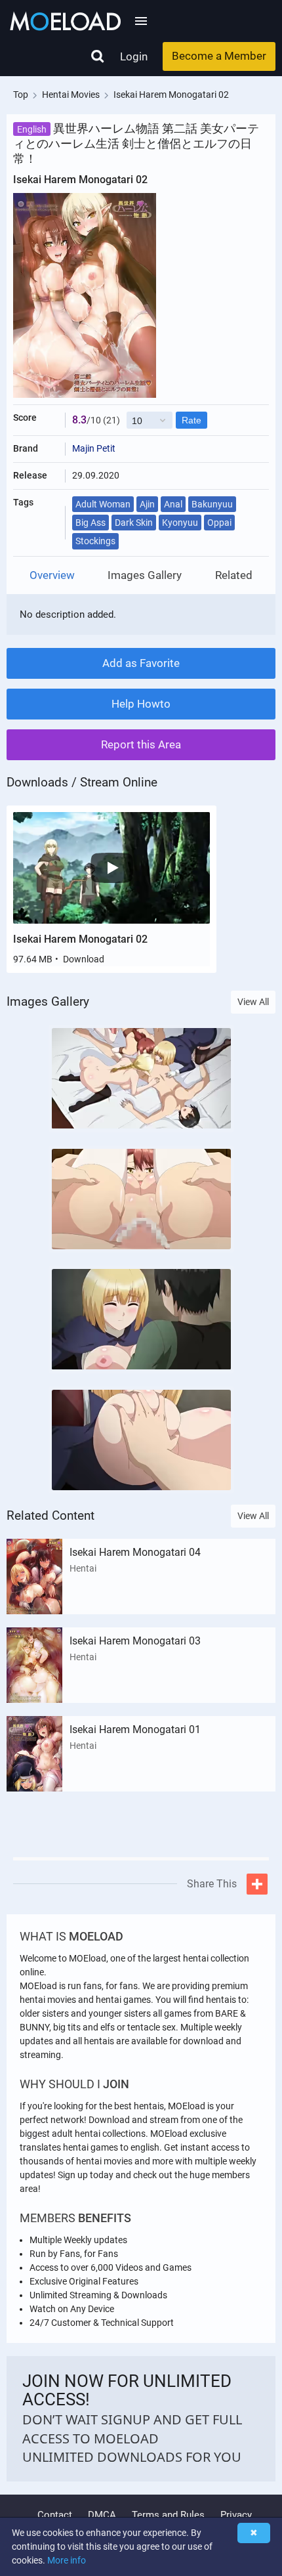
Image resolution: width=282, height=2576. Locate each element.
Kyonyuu (180, 523)
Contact (55, 2515)
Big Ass (91, 523)
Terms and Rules (168, 2515)
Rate (191, 420)
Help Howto (141, 704)
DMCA (102, 2515)
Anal (173, 504)
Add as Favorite (141, 663)
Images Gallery (145, 575)
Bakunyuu (212, 504)
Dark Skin (134, 523)
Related (234, 575)
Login (134, 56)
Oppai (219, 523)
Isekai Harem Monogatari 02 (80, 939)
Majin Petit (94, 448)
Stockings (95, 541)
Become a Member (219, 56)
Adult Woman (103, 504)
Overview (52, 575)
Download (84, 959)
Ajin (147, 504)
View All (253, 1002)
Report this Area (141, 744)
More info (67, 2560)
